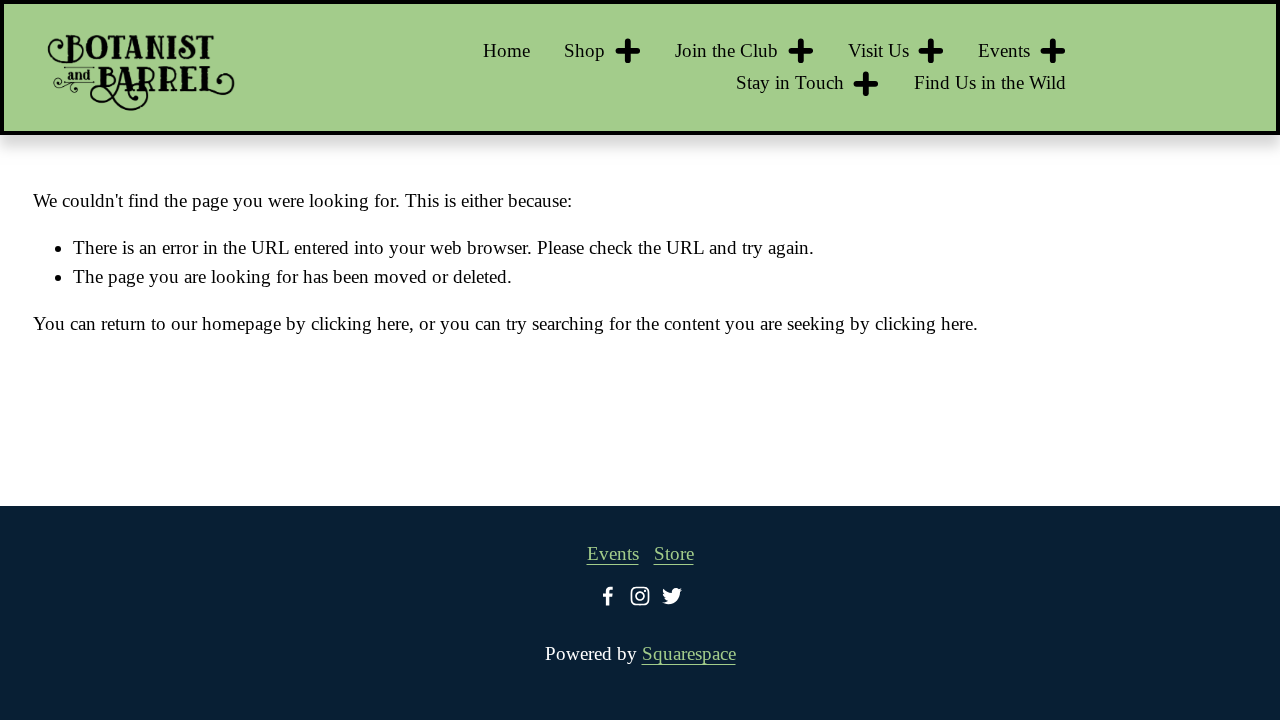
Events (613, 553)
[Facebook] (608, 596)
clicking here (360, 323)
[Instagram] (640, 596)
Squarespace (689, 653)
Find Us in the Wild (990, 82)
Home (506, 50)
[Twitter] (672, 596)
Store (674, 553)
